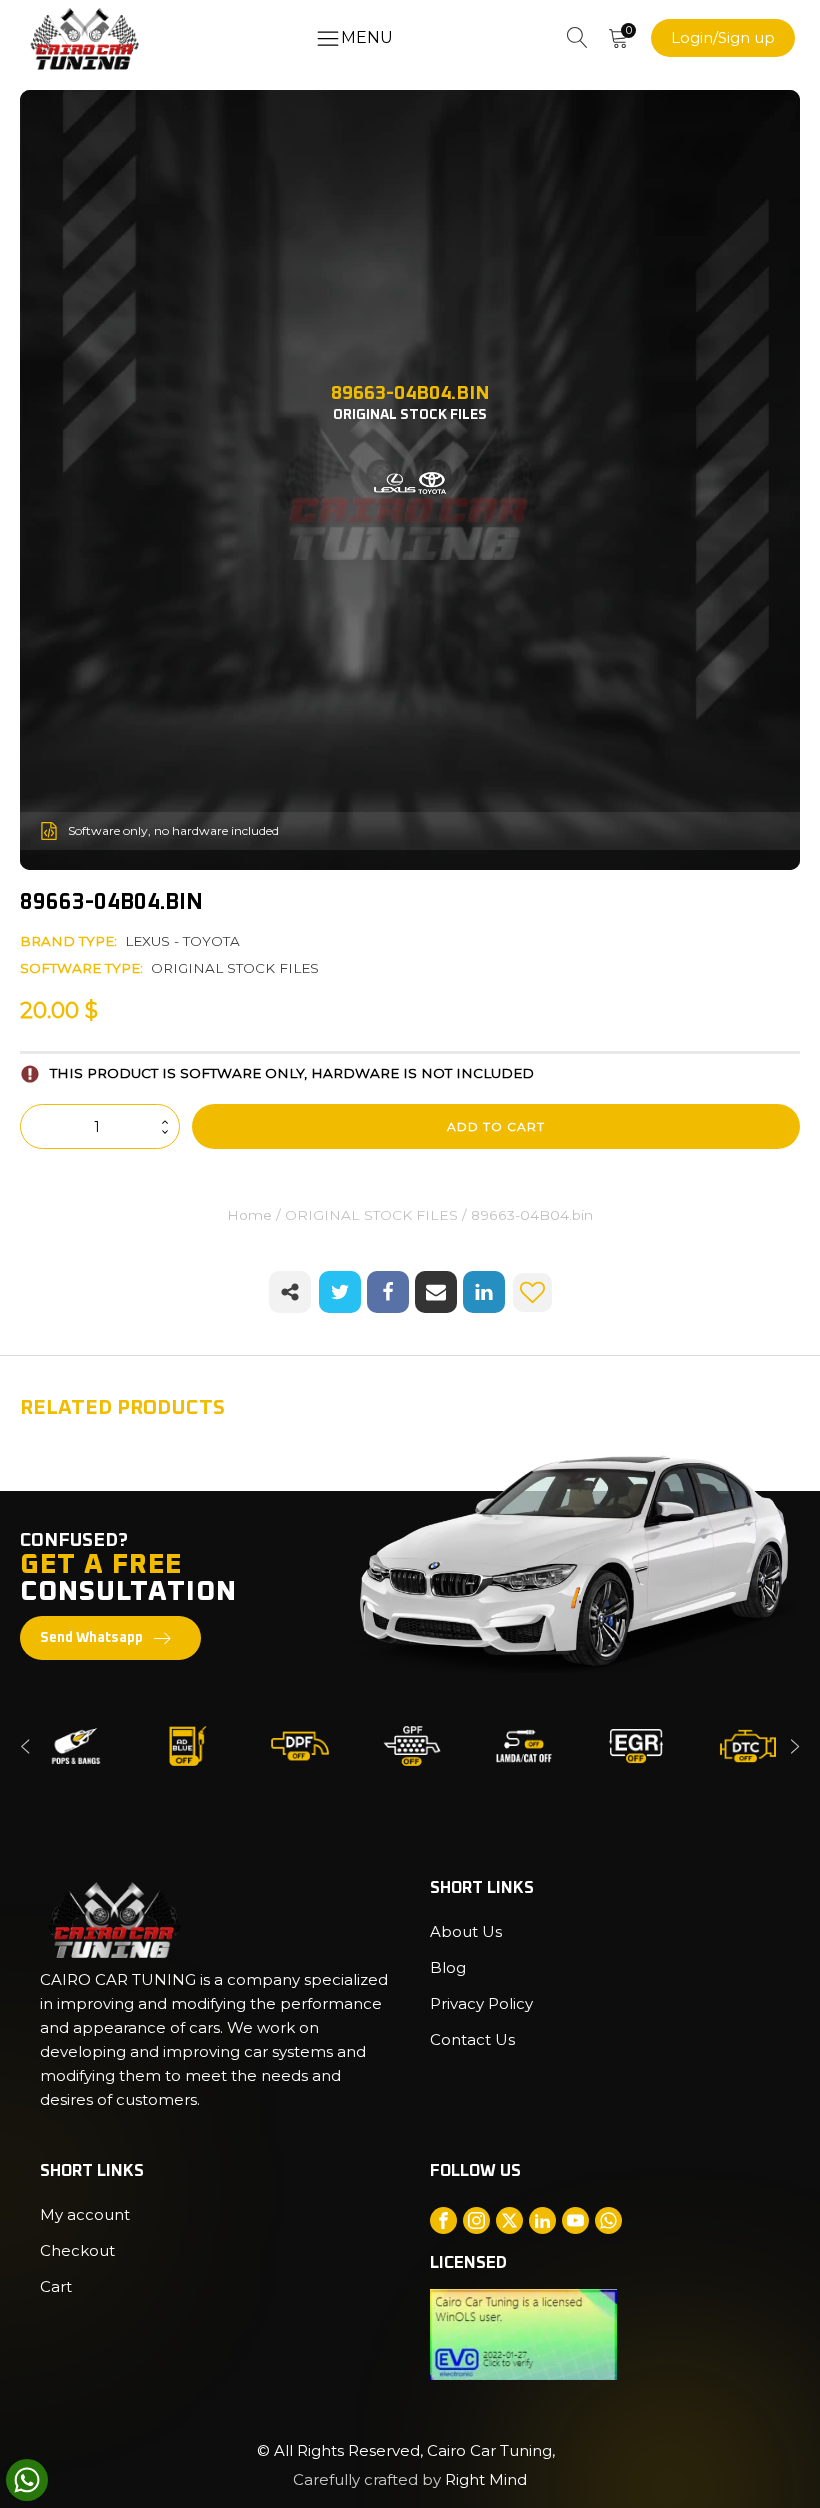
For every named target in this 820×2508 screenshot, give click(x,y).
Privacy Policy (481, 2003)
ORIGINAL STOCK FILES (235, 968)
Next (795, 1746)
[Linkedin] (484, 1292)
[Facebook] (388, 1292)
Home (249, 1215)
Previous (25, 1746)
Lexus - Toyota (182, 941)
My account (85, 2214)
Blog (448, 1967)
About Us (466, 1931)
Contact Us (472, 2039)
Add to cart (496, 1126)
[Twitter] (340, 1292)
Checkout (77, 2250)
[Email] (436, 1292)
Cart (56, 2286)
